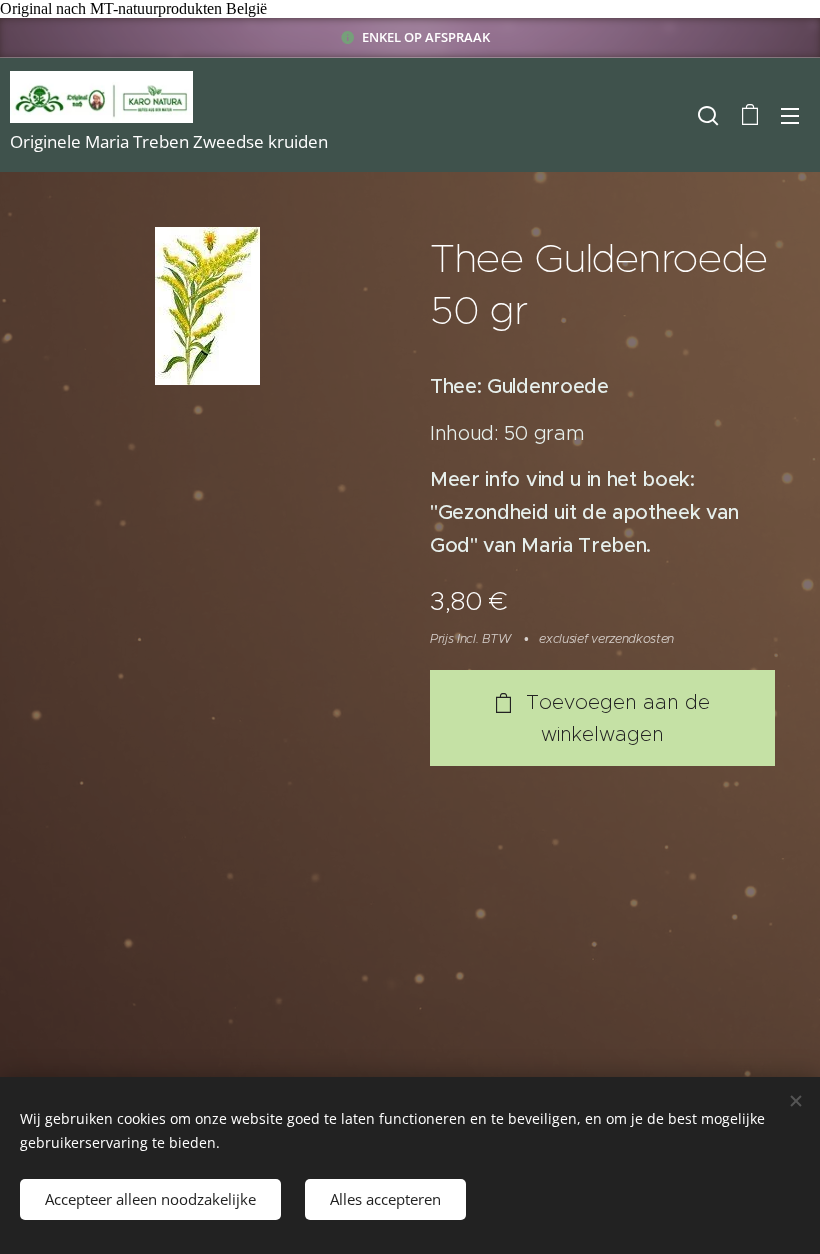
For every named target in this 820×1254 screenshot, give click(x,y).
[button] (708, 115)
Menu (790, 115)
